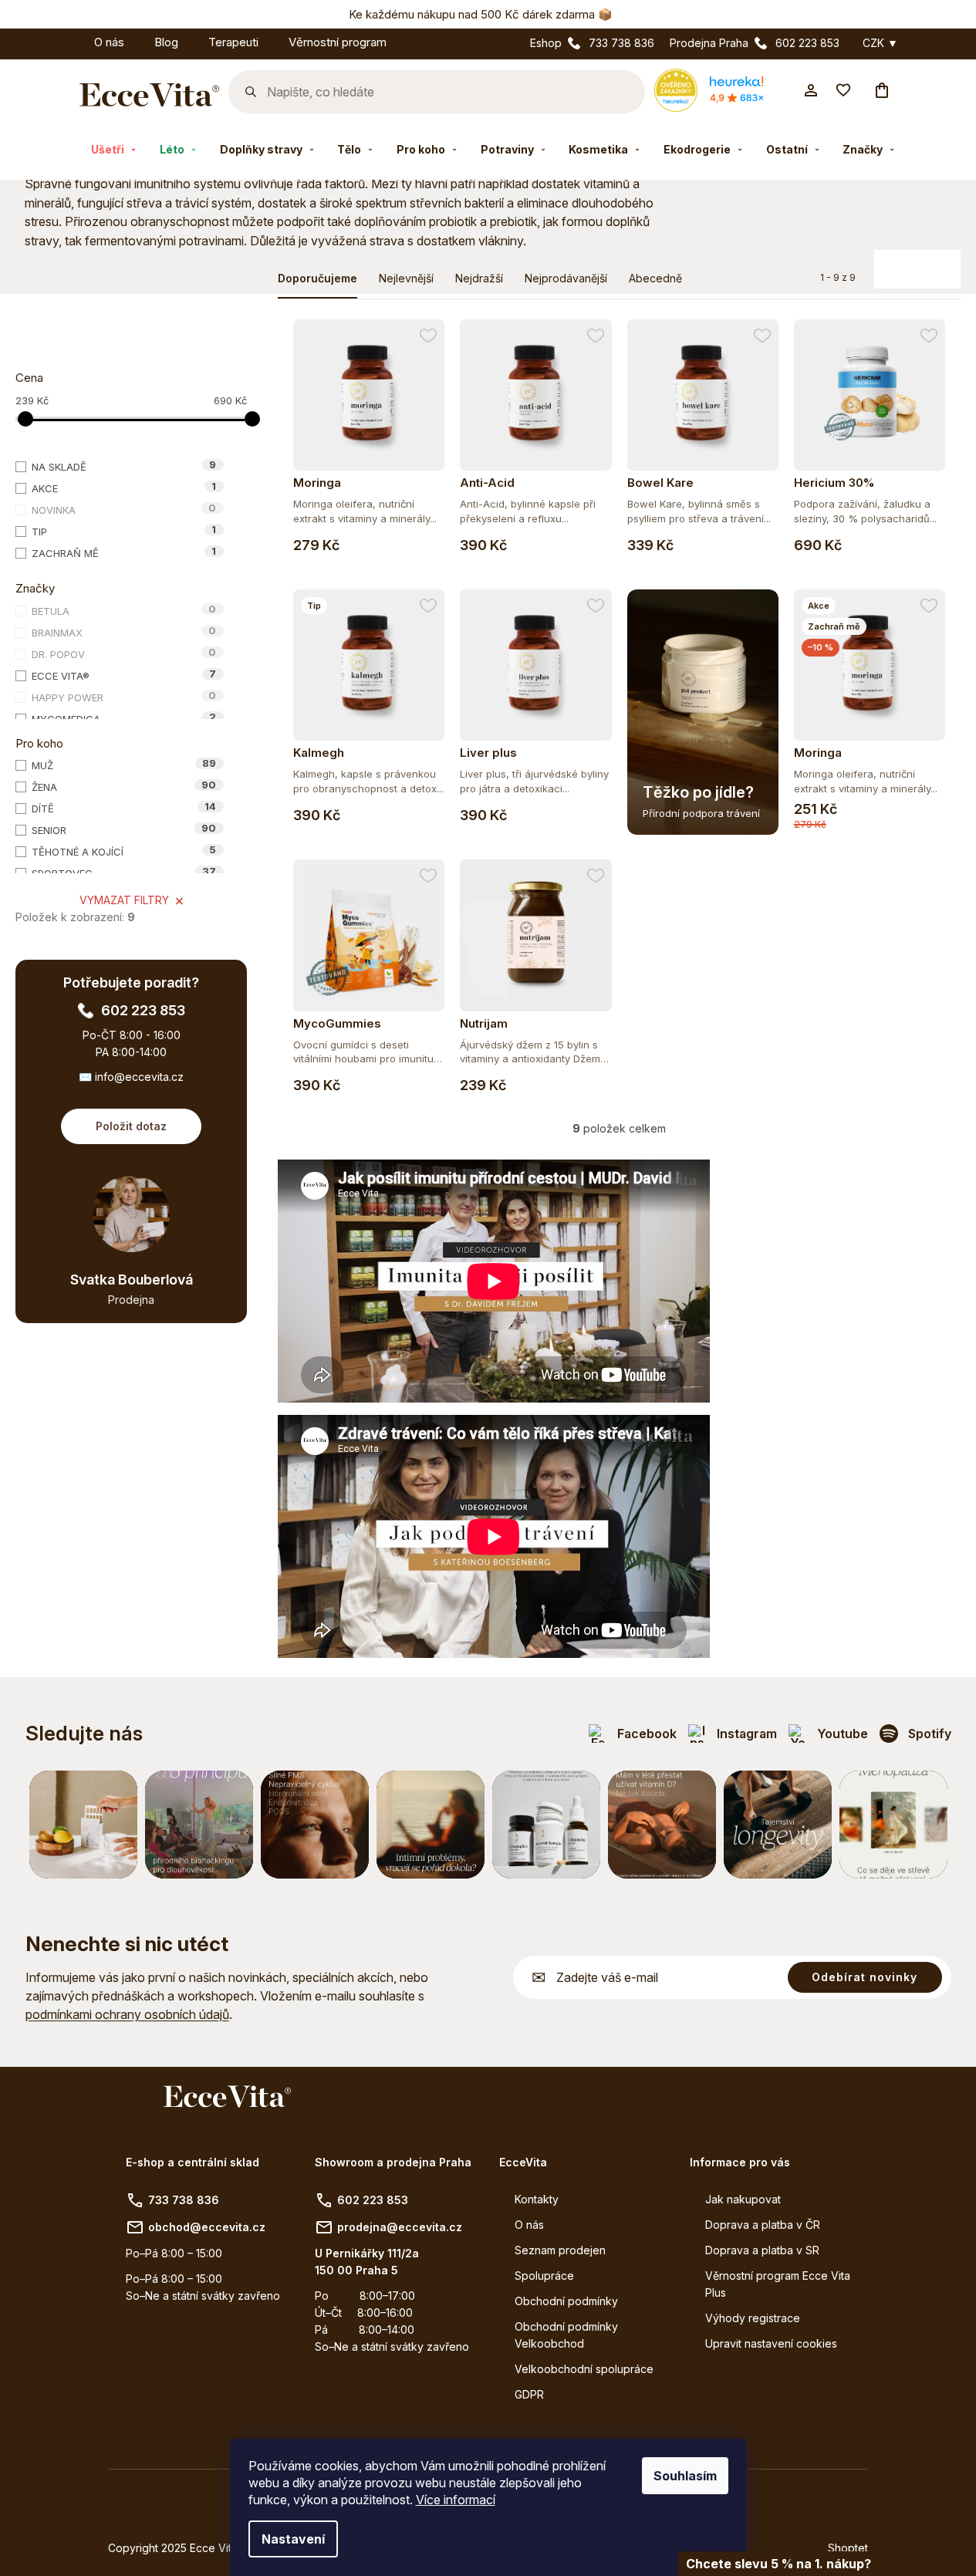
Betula (124, 610)
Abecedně (655, 278)
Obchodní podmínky (566, 2301)
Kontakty (537, 2199)
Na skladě (124, 466)
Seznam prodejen (560, 2250)
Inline (941, 263)
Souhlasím (685, 2476)
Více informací (456, 2500)
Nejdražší (479, 278)
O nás (529, 2225)
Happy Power (124, 697)
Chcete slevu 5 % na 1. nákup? (778, 2564)
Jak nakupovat (743, 2199)
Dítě (124, 808)
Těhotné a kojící (124, 851)
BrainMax (124, 632)
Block (910, 263)
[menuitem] (64, 40)
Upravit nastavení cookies (771, 2343)
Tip (124, 531)
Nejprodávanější (566, 278)
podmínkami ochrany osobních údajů (127, 2014)
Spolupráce (544, 2276)
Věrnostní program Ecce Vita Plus (778, 2284)
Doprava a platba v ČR (763, 2225)
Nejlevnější (406, 278)
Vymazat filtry (124, 900)
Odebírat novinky (865, 1977)
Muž (124, 765)
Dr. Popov (124, 653)
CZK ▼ (880, 43)
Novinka (124, 509)
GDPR (529, 2394)
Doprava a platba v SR (762, 2250)
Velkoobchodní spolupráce (584, 2369)
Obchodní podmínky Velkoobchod (566, 2335)
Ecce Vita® (124, 675)
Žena (124, 786)
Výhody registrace (753, 2318)
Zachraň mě (124, 552)
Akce (124, 488)
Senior (124, 829)
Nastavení (293, 2539)
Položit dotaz (131, 1126)
